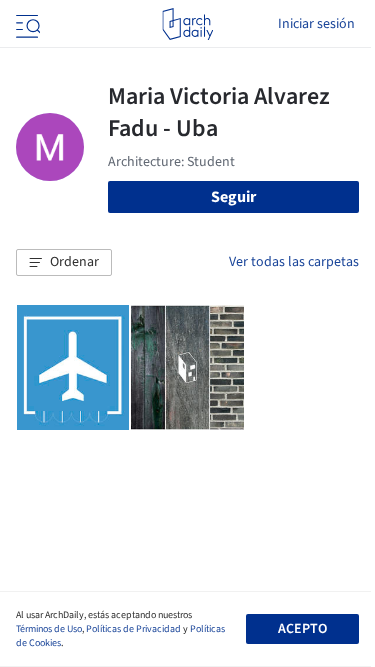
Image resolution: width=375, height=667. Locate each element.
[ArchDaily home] (187, 24)
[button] (64, 263)
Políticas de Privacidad (133, 629)
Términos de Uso (49, 629)
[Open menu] (26, 24)
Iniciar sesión (316, 24)
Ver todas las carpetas (294, 262)
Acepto (302, 629)
